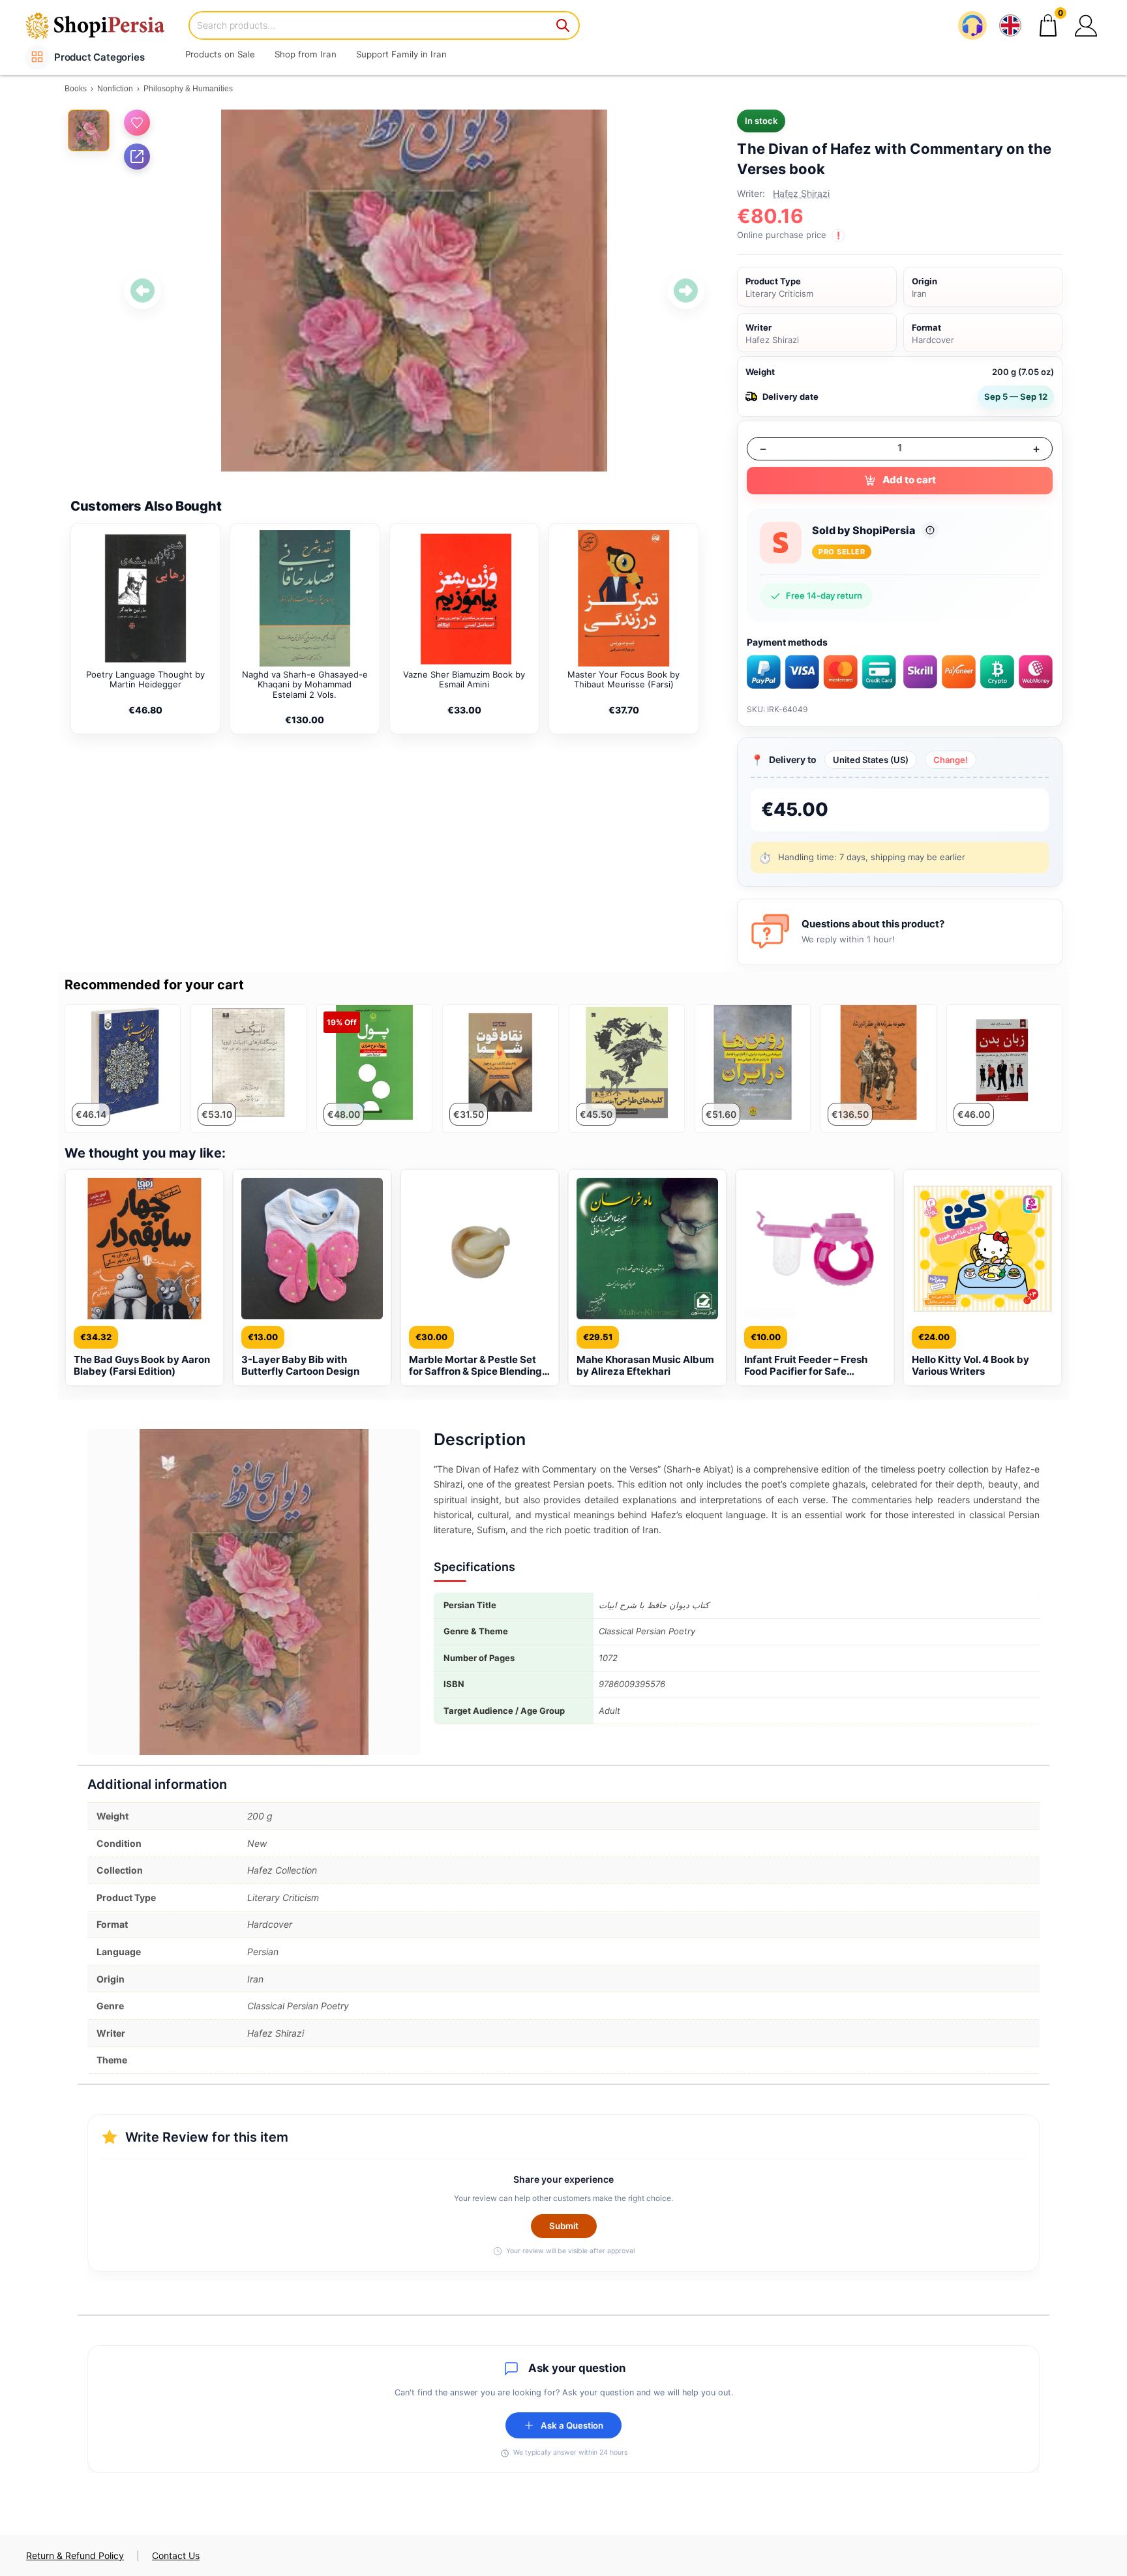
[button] (1086, 25)
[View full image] (414, 291)
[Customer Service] (972, 25)
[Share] (137, 157)
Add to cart (909, 480)
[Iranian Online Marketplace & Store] (104, 25)
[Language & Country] (1010, 25)
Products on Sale (220, 54)
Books (76, 89)
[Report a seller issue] (930, 530)
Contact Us (176, 2555)
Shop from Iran (306, 54)
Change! (951, 760)
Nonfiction (115, 89)
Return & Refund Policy (75, 2555)
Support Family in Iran (401, 54)
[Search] (563, 25)
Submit (564, 2226)
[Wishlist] (137, 123)
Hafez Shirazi (801, 193)
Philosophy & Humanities (188, 89)
